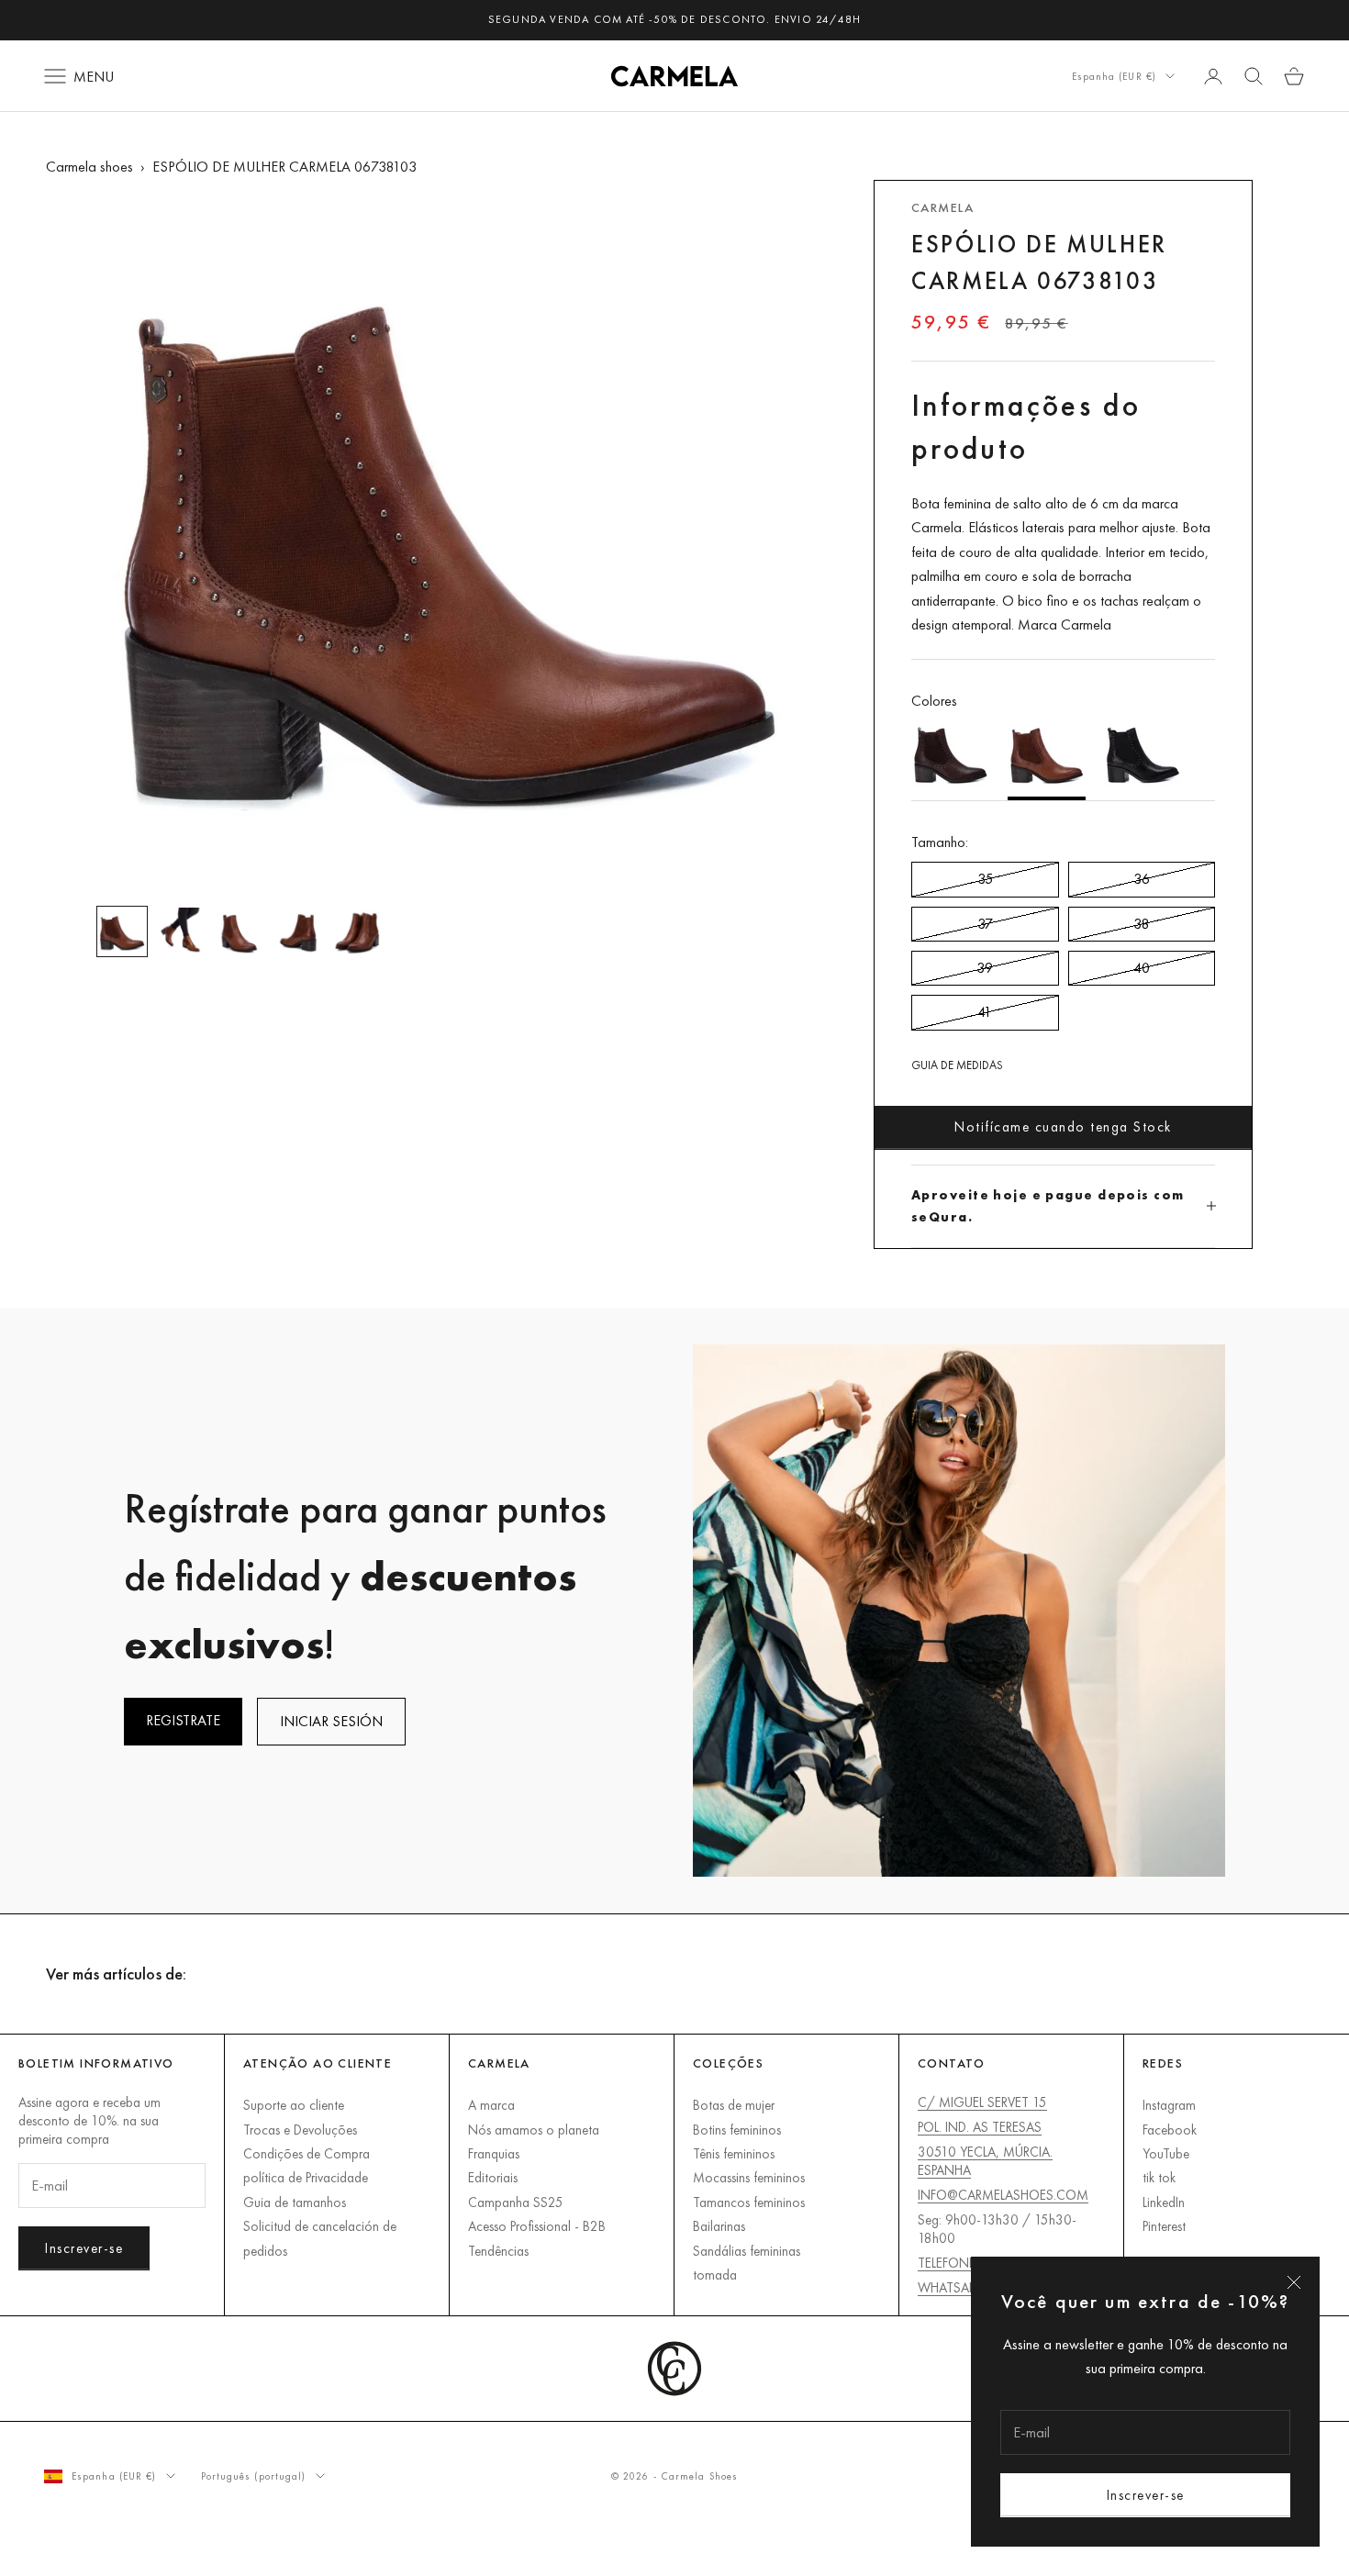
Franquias (494, 2153)
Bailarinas (719, 2226)
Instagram (1169, 2105)
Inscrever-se (1146, 2495)
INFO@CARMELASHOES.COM (1003, 2195)
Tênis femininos (734, 2153)
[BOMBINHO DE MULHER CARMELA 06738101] (1143, 757)
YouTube (1166, 2153)
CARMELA (942, 207)
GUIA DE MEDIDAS (957, 1065)
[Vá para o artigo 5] (357, 931)
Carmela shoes (89, 167)
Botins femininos (737, 2130)
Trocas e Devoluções (300, 2130)
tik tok (1159, 2177)
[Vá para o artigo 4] (298, 931)
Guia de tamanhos (295, 2202)
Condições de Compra (307, 2153)
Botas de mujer (734, 2105)
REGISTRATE (183, 1720)
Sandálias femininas (747, 2251)
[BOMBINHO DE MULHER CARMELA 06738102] (950, 757)
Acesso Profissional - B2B (537, 2226)
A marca (491, 2105)
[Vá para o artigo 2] (181, 931)
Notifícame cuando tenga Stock (1063, 1126)
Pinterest (1164, 2226)
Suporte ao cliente (294, 2105)
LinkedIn (1164, 2202)
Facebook (1170, 2130)
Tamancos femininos (749, 2202)
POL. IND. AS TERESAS (980, 2127)
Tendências (498, 2251)
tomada (715, 2275)
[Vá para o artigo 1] (122, 931)
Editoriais (493, 2177)
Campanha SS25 (516, 2202)
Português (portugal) (254, 2476)
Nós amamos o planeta (534, 2130)
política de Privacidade (306, 2177)
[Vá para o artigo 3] (240, 931)
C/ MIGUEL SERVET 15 (982, 2102)
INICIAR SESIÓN (331, 1721)
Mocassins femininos (749, 2177)
